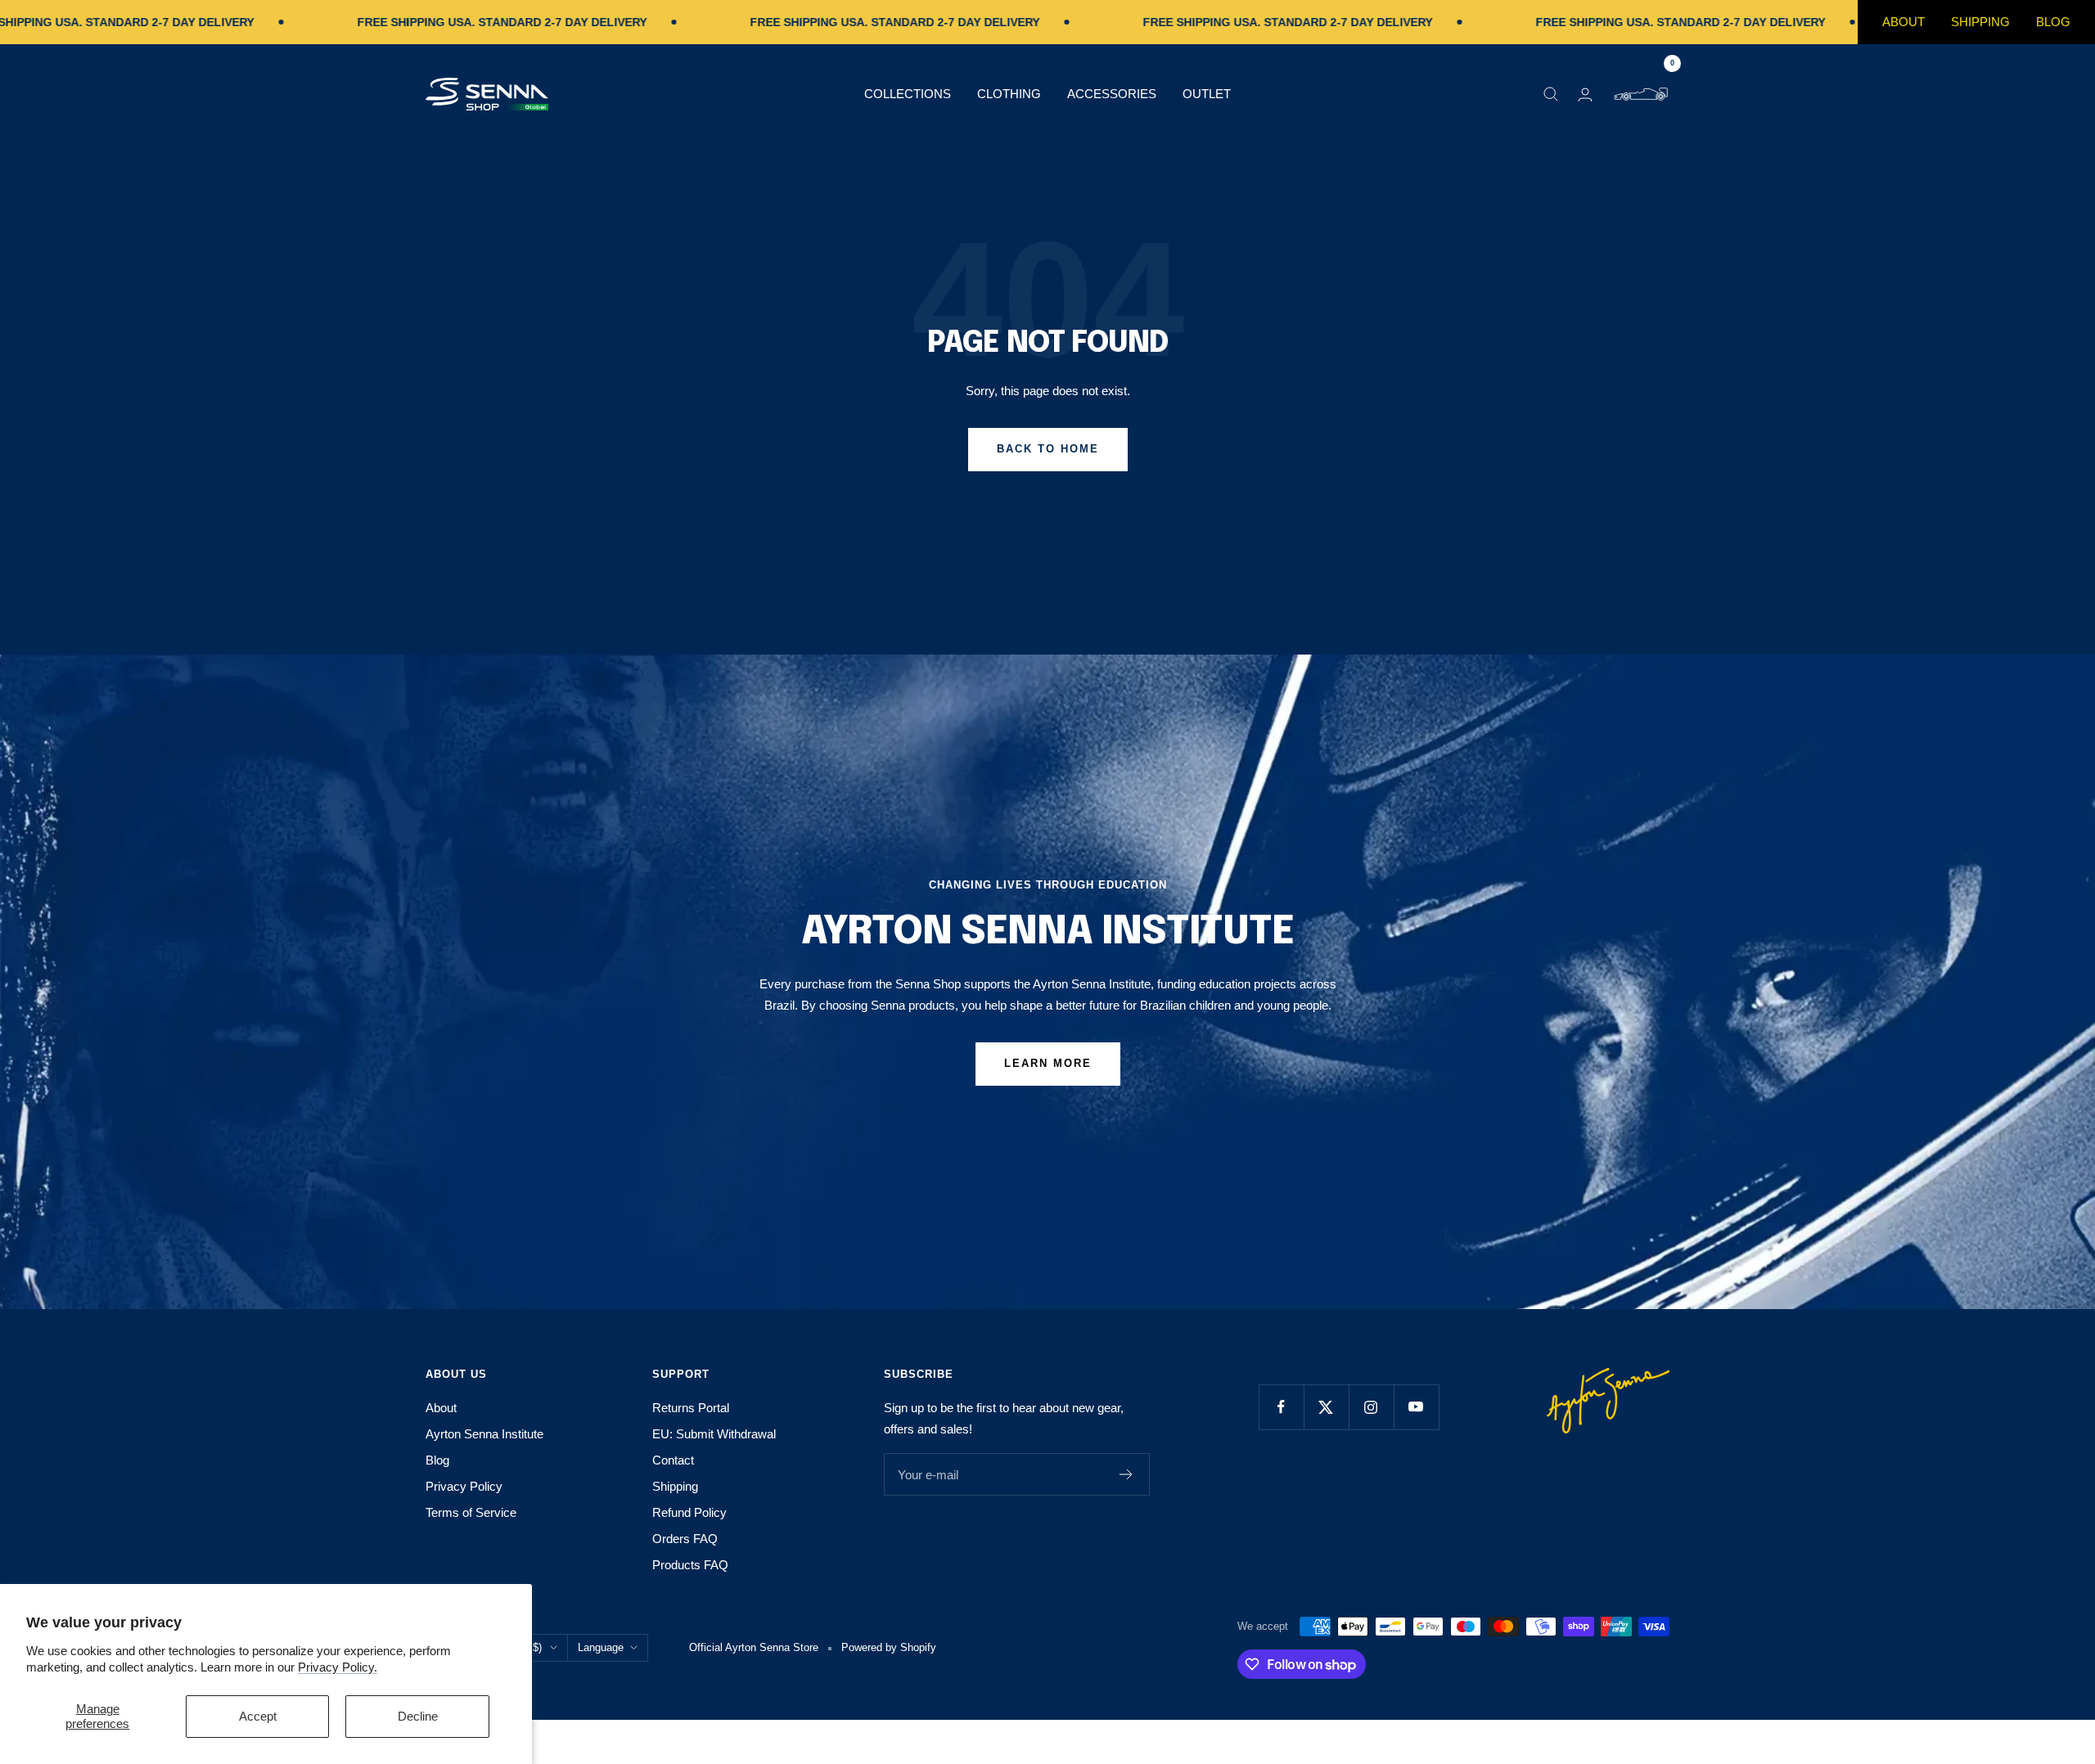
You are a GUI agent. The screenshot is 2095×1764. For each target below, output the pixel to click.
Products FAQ (690, 1565)
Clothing (1009, 94)
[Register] (1126, 1474)
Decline (418, 1716)
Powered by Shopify (889, 1647)
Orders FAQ (685, 1539)
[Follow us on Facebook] (1281, 1407)
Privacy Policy (464, 1486)
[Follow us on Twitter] (1326, 1407)
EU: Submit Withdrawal (714, 1434)
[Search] (1551, 94)
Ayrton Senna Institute (484, 1434)
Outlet (1207, 94)
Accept (258, 1716)
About (1904, 22)
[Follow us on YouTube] (1416, 1407)
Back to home (1048, 449)
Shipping (1980, 22)
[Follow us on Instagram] (1371, 1407)
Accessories (1112, 94)
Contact (673, 1460)
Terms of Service (471, 1512)
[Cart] (1641, 94)
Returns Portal (691, 1408)
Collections (908, 94)
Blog (2053, 22)
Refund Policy (689, 1512)
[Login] (1585, 94)
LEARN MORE (1048, 1063)
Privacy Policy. (338, 1667)
